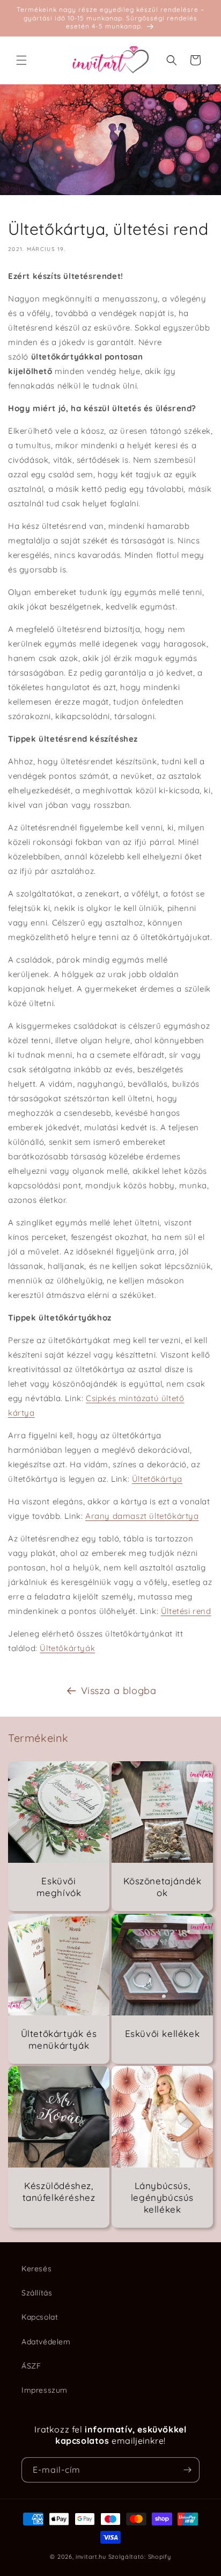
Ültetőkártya (157, 1479)
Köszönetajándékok (163, 1887)
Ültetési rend (186, 1611)
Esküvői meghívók (59, 1887)
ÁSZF (31, 2366)
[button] (21, 60)
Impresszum (45, 2390)
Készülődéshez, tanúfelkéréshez (59, 2191)
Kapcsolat (40, 2317)
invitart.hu (91, 2557)
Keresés (36, 2269)
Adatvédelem (46, 2342)
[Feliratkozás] (187, 2470)
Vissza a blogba (119, 1691)
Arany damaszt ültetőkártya (142, 1516)
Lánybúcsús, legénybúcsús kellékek (162, 2197)
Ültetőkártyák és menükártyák (59, 2039)
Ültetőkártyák (67, 1648)
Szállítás (37, 2293)
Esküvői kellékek (163, 2033)
